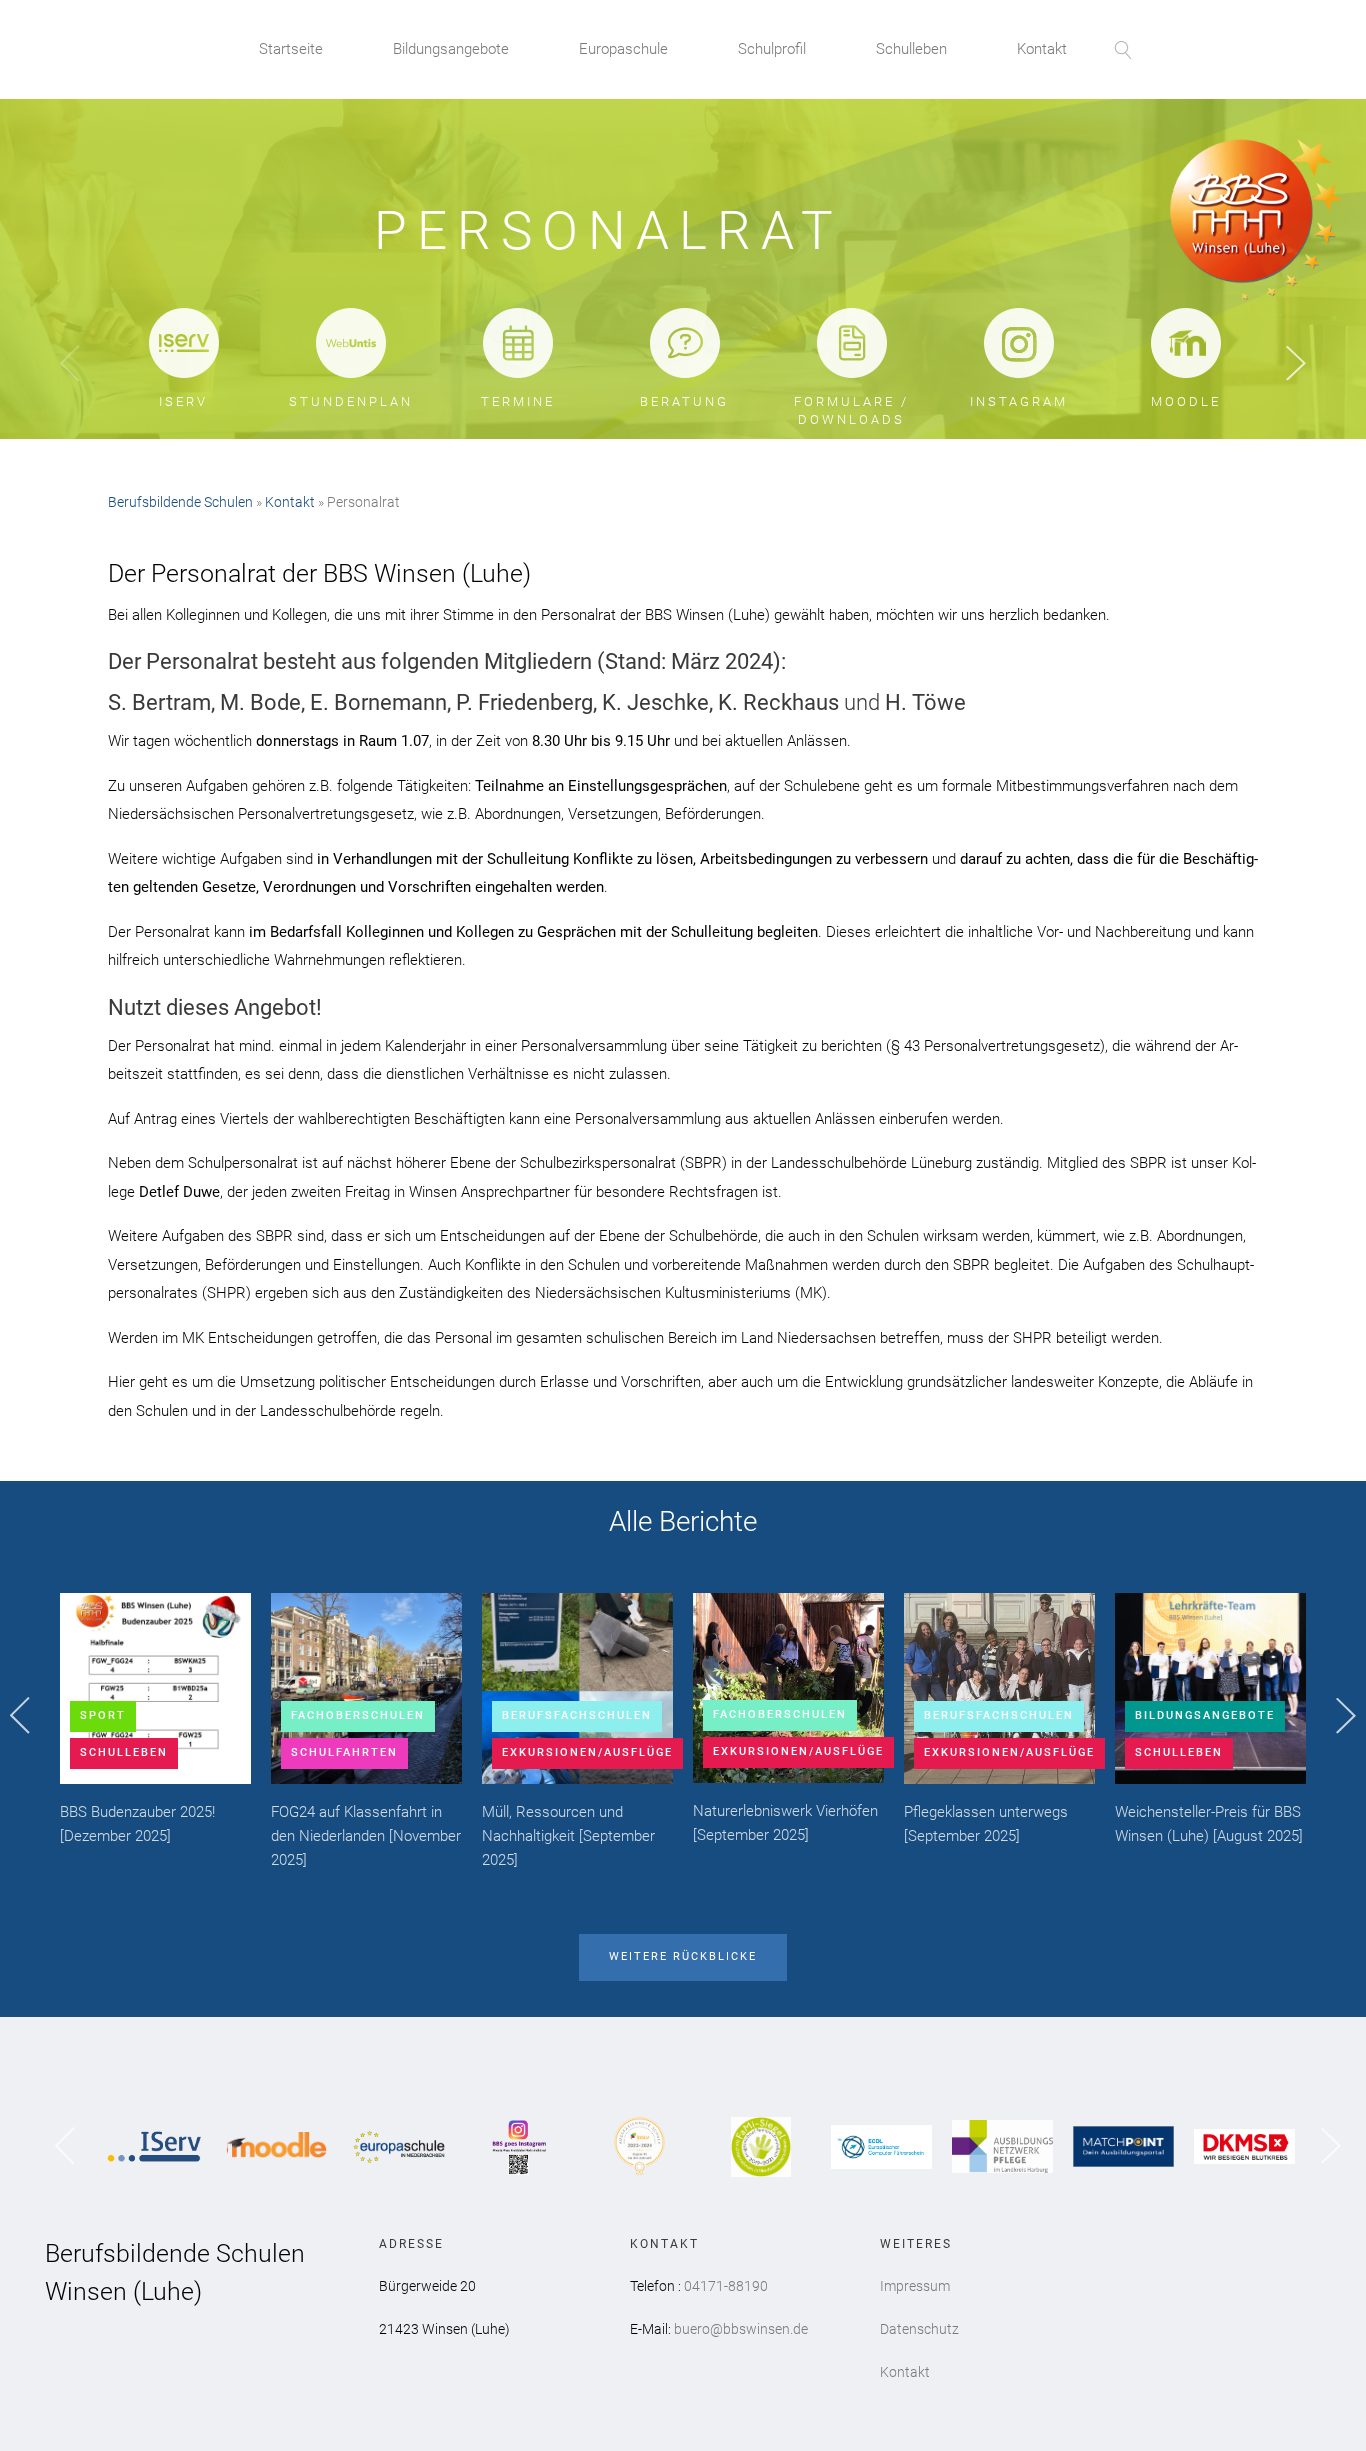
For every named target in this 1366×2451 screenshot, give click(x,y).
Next (1296, 364)
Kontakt (1042, 49)
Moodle (1186, 401)
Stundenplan (351, 401)
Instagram (1019, 401)
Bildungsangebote (451, 49)
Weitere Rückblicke (683, 1956)
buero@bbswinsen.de (741, 2329)
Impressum (915, 2286)
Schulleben (911, 49)
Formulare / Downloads (851, 410)
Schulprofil (772, 49)
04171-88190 (726, 2286)
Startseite (291, 49)
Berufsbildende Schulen (180, 502)
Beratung (684, 401)
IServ (183, 401)
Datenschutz (919, 2329)
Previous (70, 364)
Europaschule (623, 49)
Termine (518, 401)
